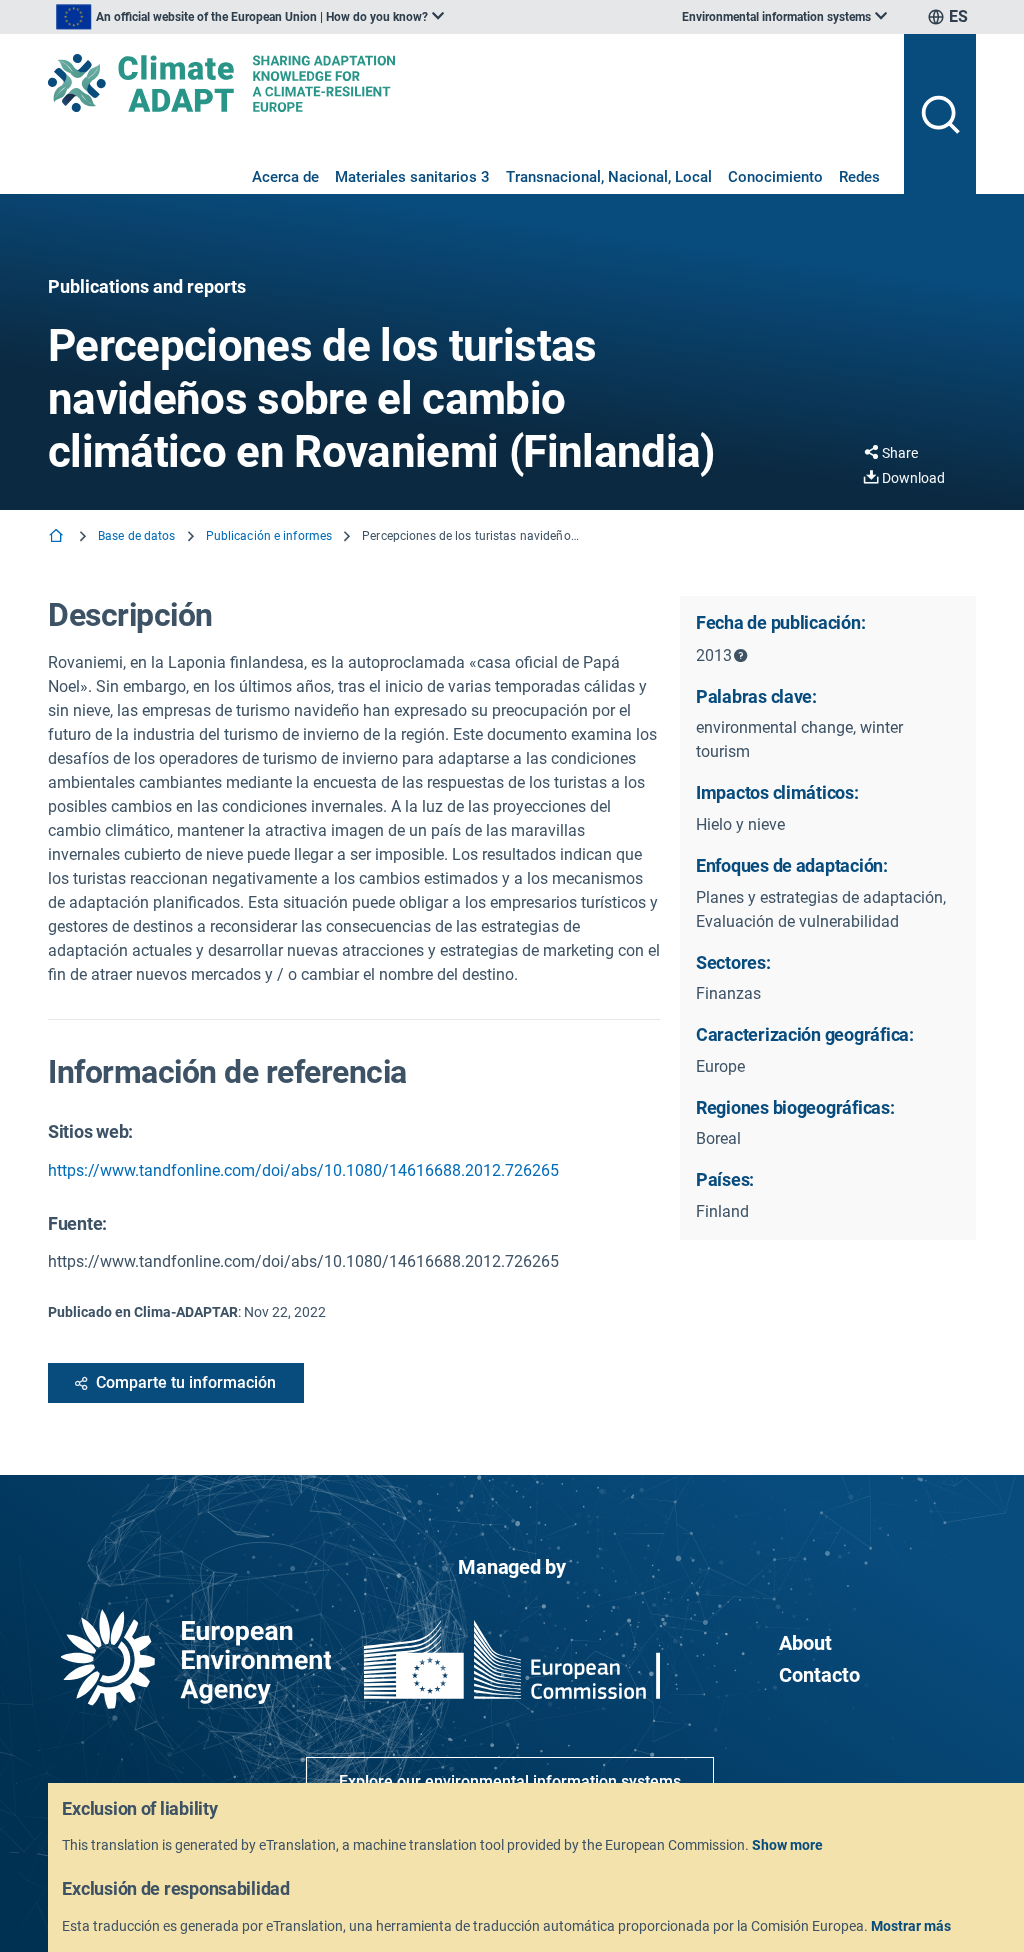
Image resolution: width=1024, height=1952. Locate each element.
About (805, 1643)
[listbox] (250, 17)
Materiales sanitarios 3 (412, 177)
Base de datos (137, 536)
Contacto (819, 1675)
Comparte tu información (186, 1382)
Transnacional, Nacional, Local (609, 177)
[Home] (58, 537)
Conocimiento (775, 177)
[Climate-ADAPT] (468, 83)
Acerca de (285, 177)
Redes (859, 177)
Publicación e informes (269, 536)
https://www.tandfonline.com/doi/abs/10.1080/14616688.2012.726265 (303, 1170)
